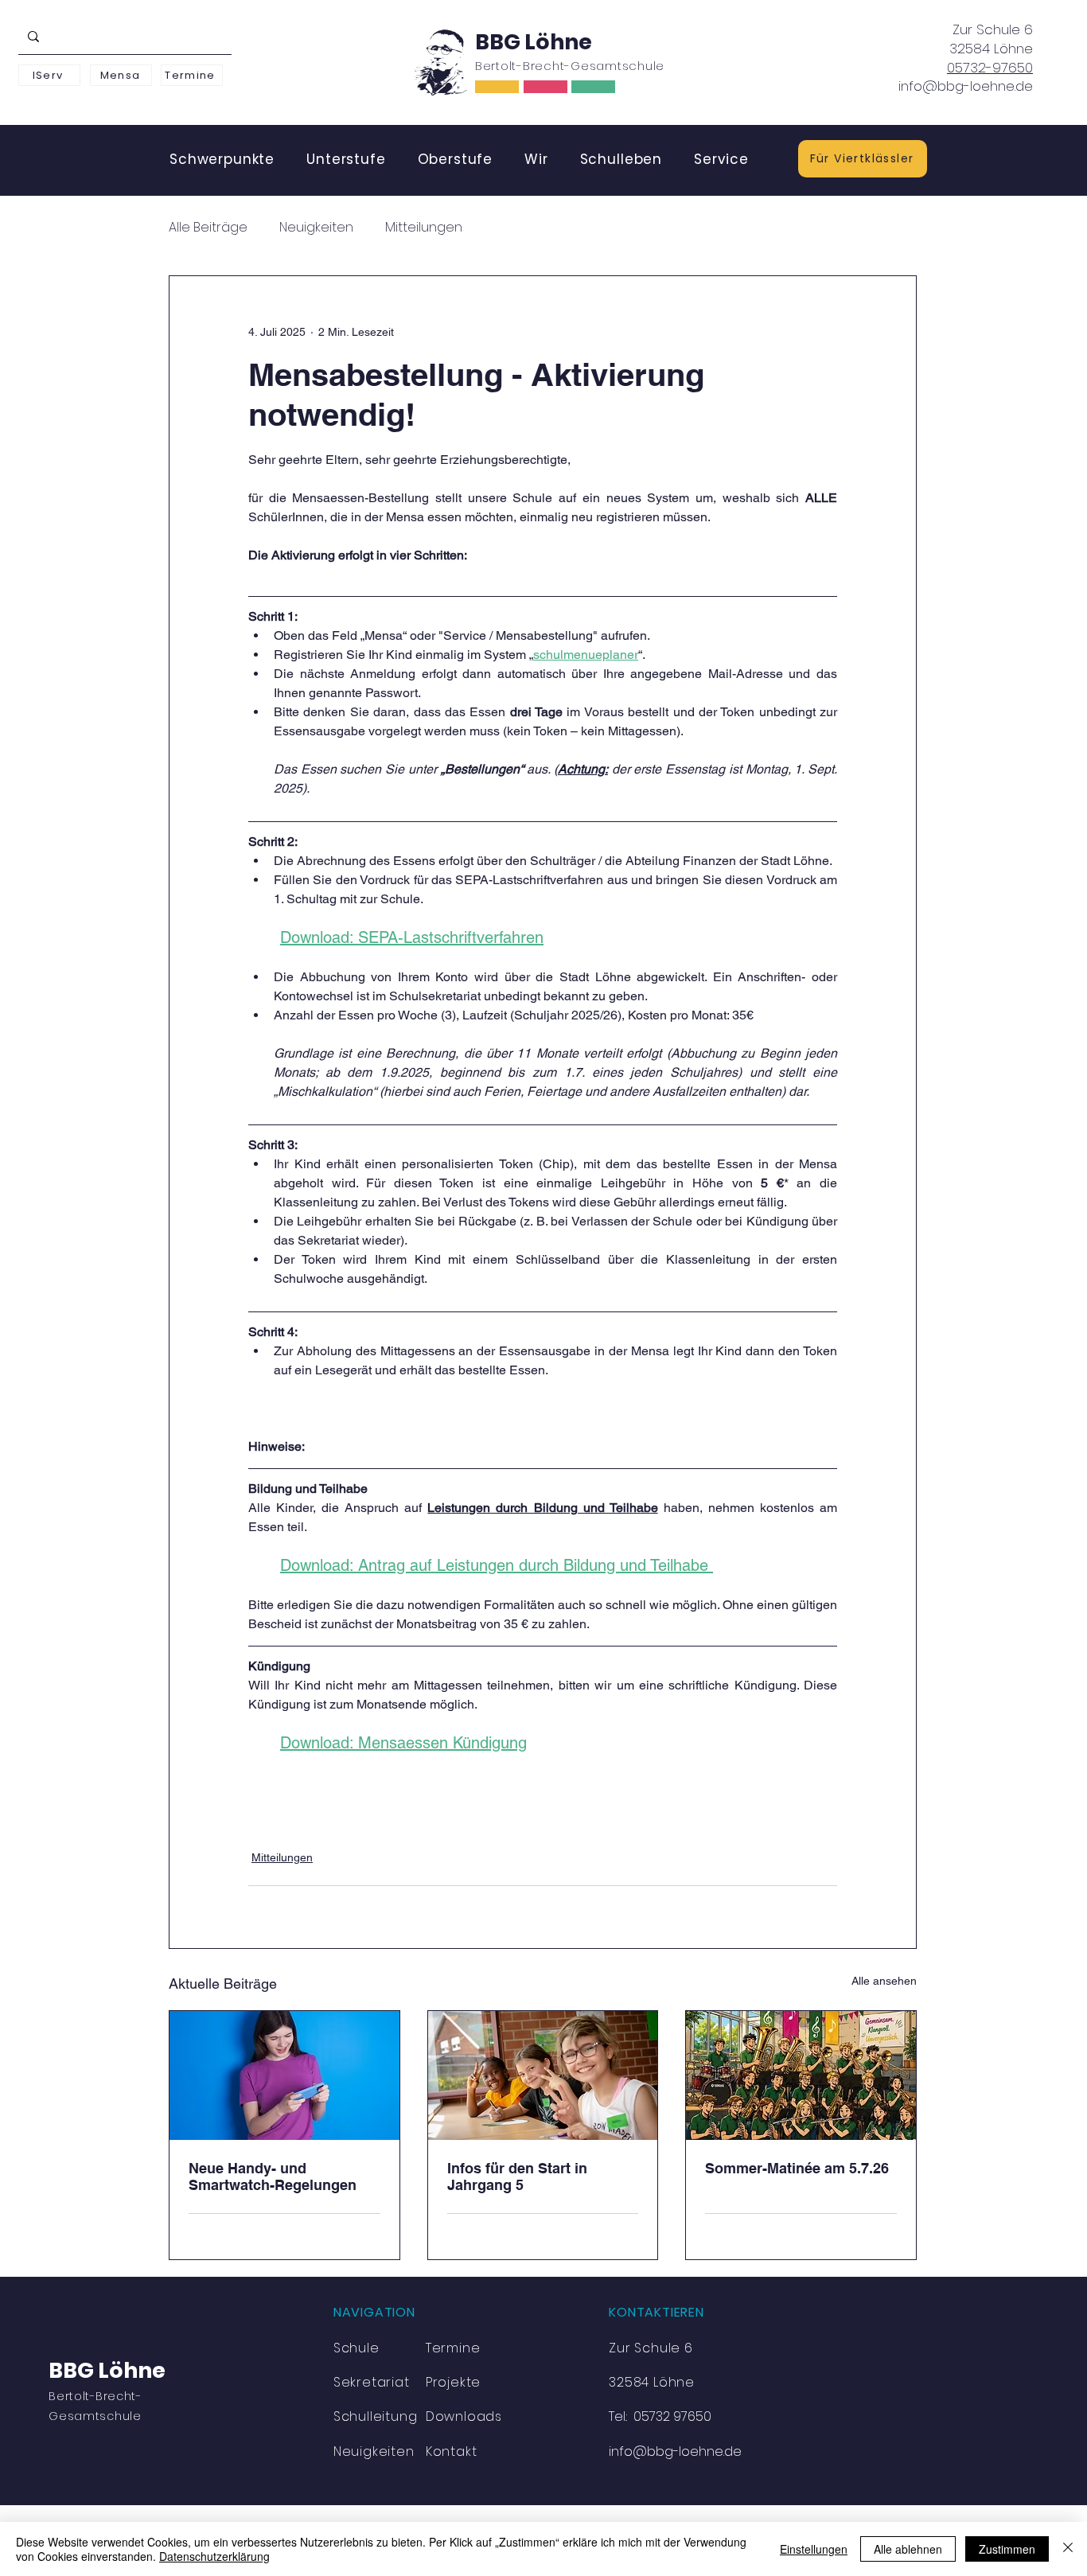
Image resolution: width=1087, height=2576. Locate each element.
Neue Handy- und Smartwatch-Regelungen (273, 2177)
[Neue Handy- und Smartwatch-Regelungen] (284, 2075)
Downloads (464, 2416)
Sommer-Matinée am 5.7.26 (797, 2168)
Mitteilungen (424, 228)
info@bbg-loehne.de (966, 86)
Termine (453, 2348)
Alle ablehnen (908, 2549)
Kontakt (452, 2451)
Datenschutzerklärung (214, 2556)
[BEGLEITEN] (545, 87)
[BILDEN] (497, 87)
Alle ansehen (884, 1981)
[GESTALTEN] (593, 87)
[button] (222, 159)
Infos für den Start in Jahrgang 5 (517, 2177)
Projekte (453, 2382)
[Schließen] (1068, 2549)
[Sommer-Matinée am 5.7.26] (801, 2075)
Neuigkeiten (316, 228)
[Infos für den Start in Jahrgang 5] (543, 2075)
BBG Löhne (534, 42)
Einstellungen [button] (814, 2549)
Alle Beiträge (208, 228)
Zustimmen (1007, 2549)
